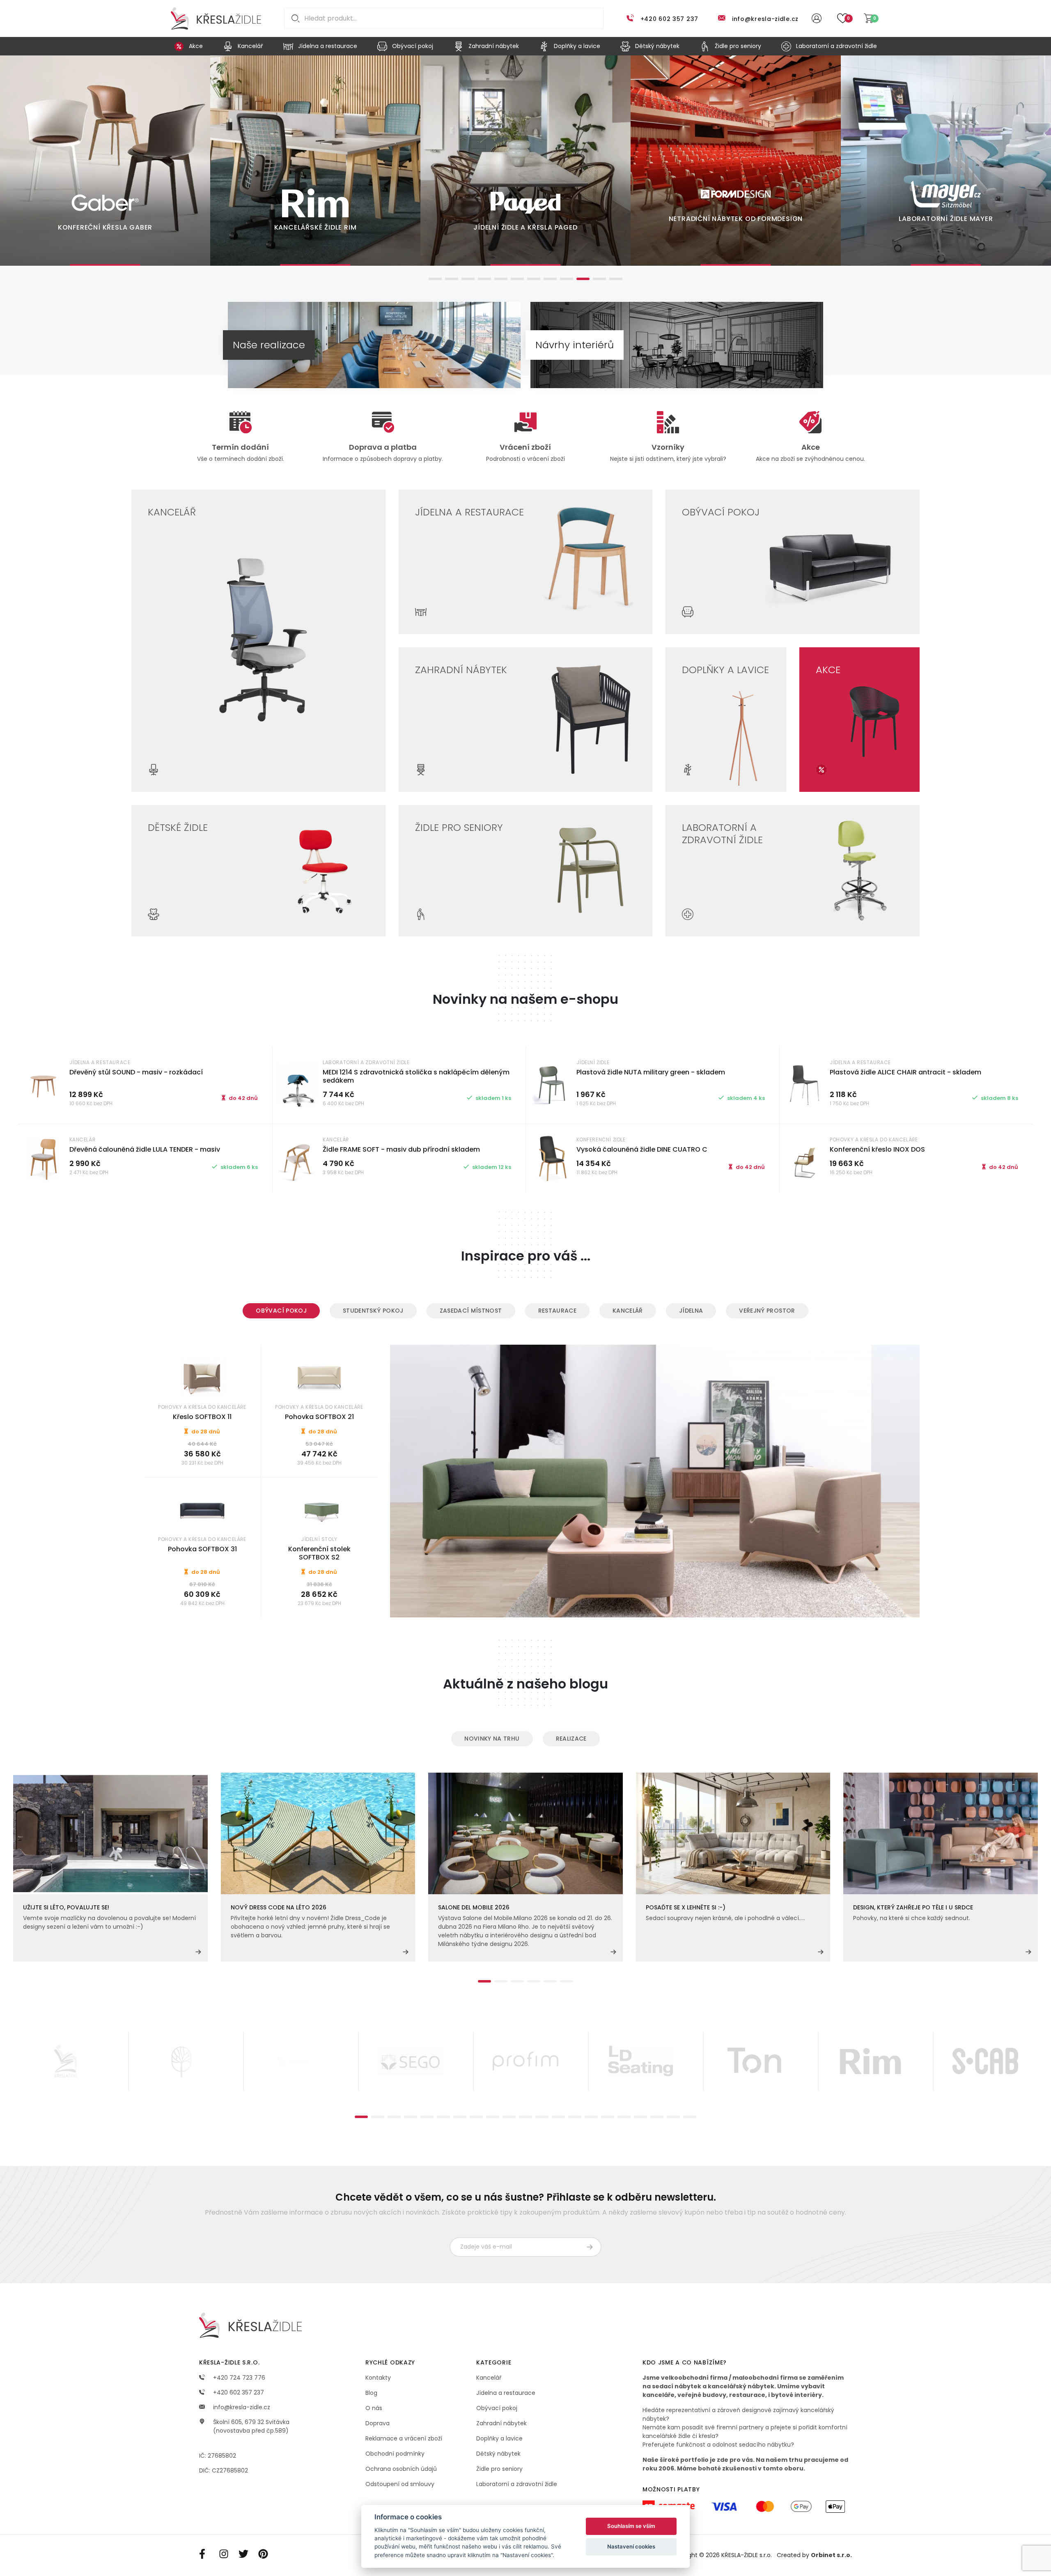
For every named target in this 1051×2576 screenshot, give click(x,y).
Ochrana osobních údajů (401, 2469)
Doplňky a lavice (499, 2438)
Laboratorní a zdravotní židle (517, 2484)
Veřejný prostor (767, 1311)
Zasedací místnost (471, 1311)
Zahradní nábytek (501, 2423)
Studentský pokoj (373, 1311)
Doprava (377, 2423)
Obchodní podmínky (395, 2454)
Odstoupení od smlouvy (400, 2484)
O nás (374, 2408)
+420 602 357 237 (669, 19)
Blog (371, 2393)
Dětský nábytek (498, 2454)
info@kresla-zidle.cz (765, 19)
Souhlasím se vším (631, 2526)
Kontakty (378, 2378)
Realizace (571, 1739)
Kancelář (628, 1311)
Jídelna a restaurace (506, 2393)
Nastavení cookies (631, 2546)
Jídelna (691, 1311)
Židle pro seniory (499, 2469)
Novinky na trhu (492, 1739)
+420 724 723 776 (238, 2378)
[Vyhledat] (294, 18)
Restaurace (558, 1311)
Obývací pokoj (281, 1311)
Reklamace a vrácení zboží (404, 2438)
